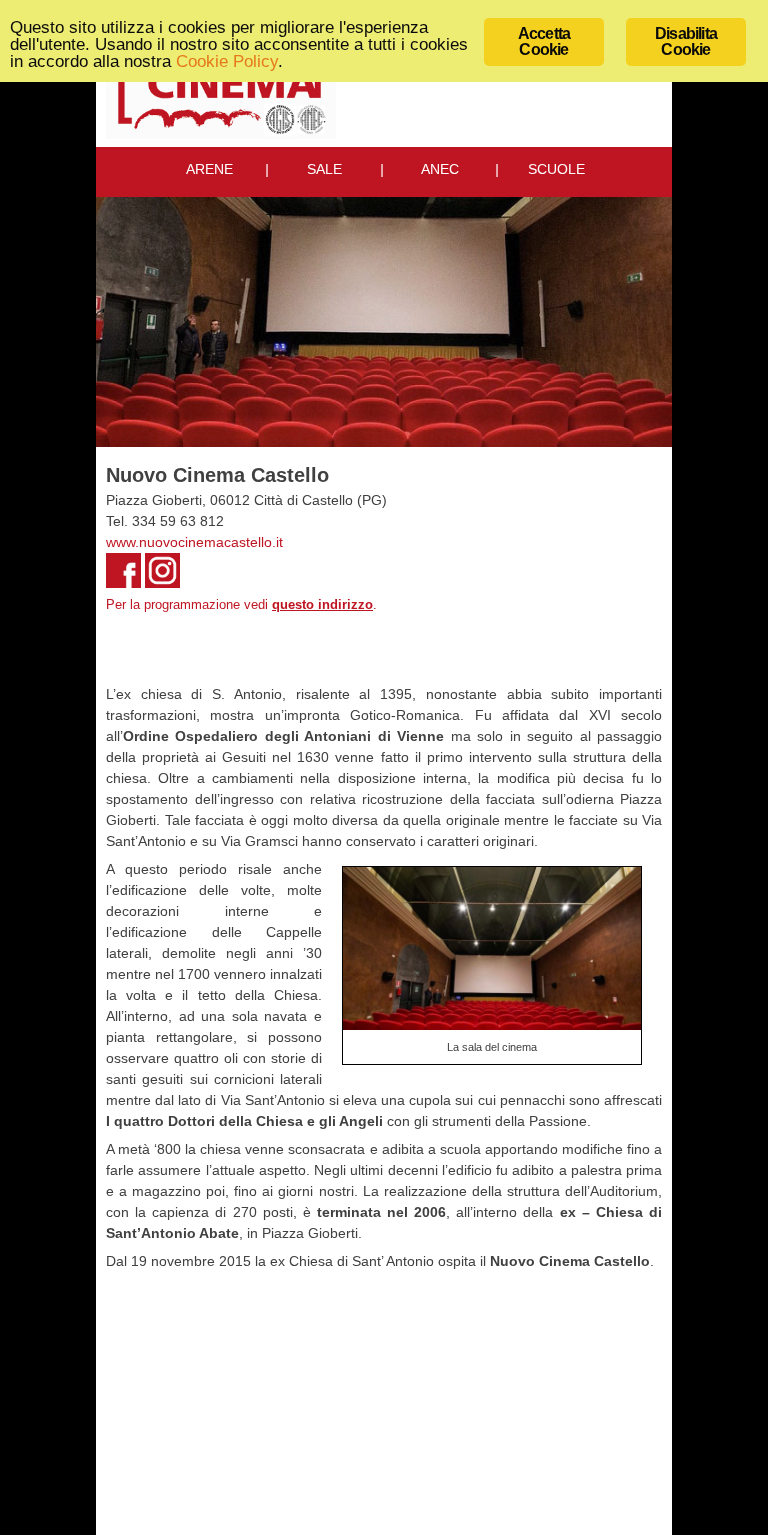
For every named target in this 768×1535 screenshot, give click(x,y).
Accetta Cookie (544, 41)
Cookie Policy (227, 61)
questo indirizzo (322, 605)
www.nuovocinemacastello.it (194, 542)
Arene (209, 169)
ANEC (440, 169)
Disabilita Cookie (686, 41)
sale (324, 169)
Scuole (556, 169)
